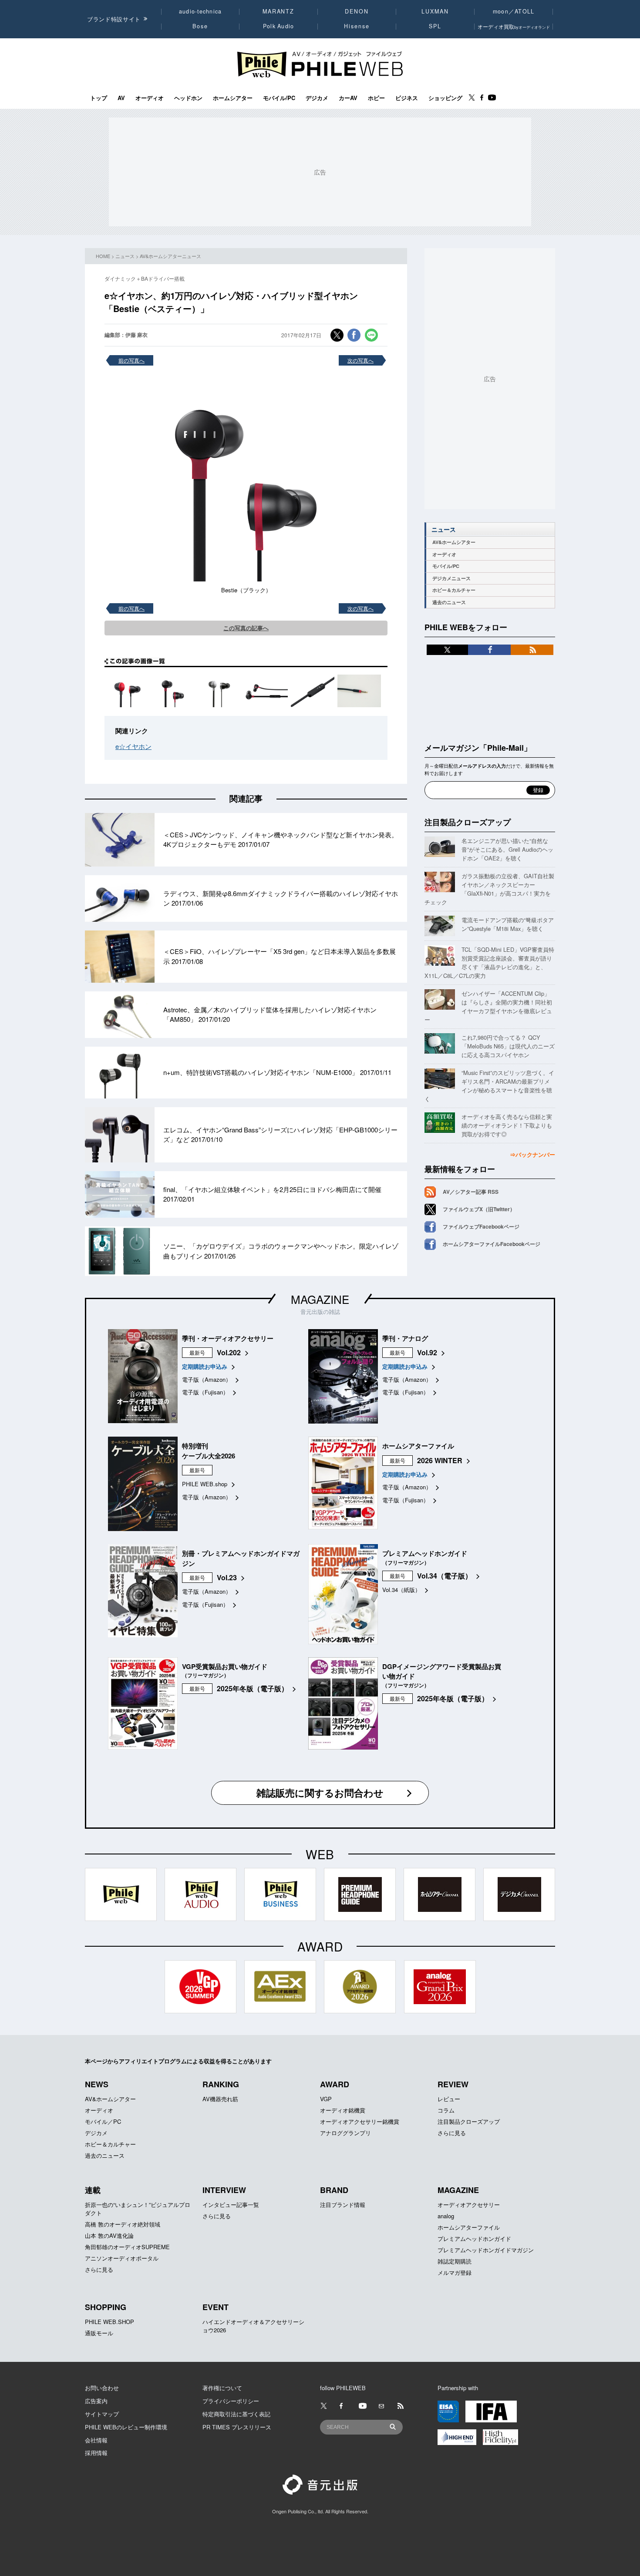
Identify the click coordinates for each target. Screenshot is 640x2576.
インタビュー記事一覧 (231, 2205)
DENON (357, 11)
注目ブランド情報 (343, 2205)
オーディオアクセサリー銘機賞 (360, 2121)
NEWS (97, 2084)
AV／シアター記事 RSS (471, 1192)
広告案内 (96, 2401)
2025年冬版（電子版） (253, 1688)
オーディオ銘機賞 (343, 2110)
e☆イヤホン (133, 746)
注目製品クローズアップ (468, 822)
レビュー (449, 2099)
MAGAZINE (320, 1299)
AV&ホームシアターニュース (170, 256)
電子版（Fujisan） (205, 1392)
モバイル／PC (103, 2121)
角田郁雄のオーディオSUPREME (127, 2247)
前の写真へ (131, 360)
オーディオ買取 (514, 26)
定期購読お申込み (205, 1366)
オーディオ (150, 98)
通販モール (99, 2333)
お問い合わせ (102, 2388)
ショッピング (445, 98)
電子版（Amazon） (207, 1379)
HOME (103, 256)
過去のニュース (449, 602)
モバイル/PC (279, 98)
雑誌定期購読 (455, 2261)
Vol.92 (427, 1352)
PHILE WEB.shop (205, 1484)
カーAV (348, 98)
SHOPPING (106, 2307)
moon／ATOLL (514, 11)
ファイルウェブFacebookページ (481, 1226)
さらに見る (452, 2133)
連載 (93, 2190)
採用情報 (96, 2453)
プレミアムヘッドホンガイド (474, 2238)
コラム (446, 2110)
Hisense (357, 26)
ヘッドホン (188, 98)
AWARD (335, 2084)
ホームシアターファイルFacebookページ (492, 1244)
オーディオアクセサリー (469, 2205)
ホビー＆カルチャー (454, 590)
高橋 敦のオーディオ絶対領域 (123, 2224)
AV (121, 98)
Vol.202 (229, 1352)
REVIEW (453, 2084)
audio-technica (200, 11)
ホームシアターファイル (469, 2227)
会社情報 (96, 2440)
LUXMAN (435, 11)
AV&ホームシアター (454, 542)
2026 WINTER (440, 1460)
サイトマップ (102, 2414)
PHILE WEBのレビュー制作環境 (126, 2427)
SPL (435, 26)
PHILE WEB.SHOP (109, 2322)
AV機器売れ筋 (220, 2099)
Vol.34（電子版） (445, 1576)
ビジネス (407, 98)
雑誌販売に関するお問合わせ (320, 1793)
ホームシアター (233, 98)
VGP (326, 2099)
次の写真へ (360, 360)
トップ (99, 98)
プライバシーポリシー (231, 2401)
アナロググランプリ (345, 2133)
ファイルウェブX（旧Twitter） (479, 1209)
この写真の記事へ (246, 628)
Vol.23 (227, 1577)
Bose (200, 26)
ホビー (376, 98)
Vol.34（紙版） (401, 1590)
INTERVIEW (224, 2190)
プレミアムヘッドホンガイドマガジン (486, 2250)
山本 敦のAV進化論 (109, 2235)
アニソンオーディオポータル (122, 2258)
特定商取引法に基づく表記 (236, 2414)
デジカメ (317, 98)
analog (446, 2216)
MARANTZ (278, 11)
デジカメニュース (451, 578)
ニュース (125, 256)
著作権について (222, 2388)
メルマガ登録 (455, 2272)
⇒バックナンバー (532, 1154)
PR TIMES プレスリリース (237, 2427)
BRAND (334, 2190)
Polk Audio (279, 26)
